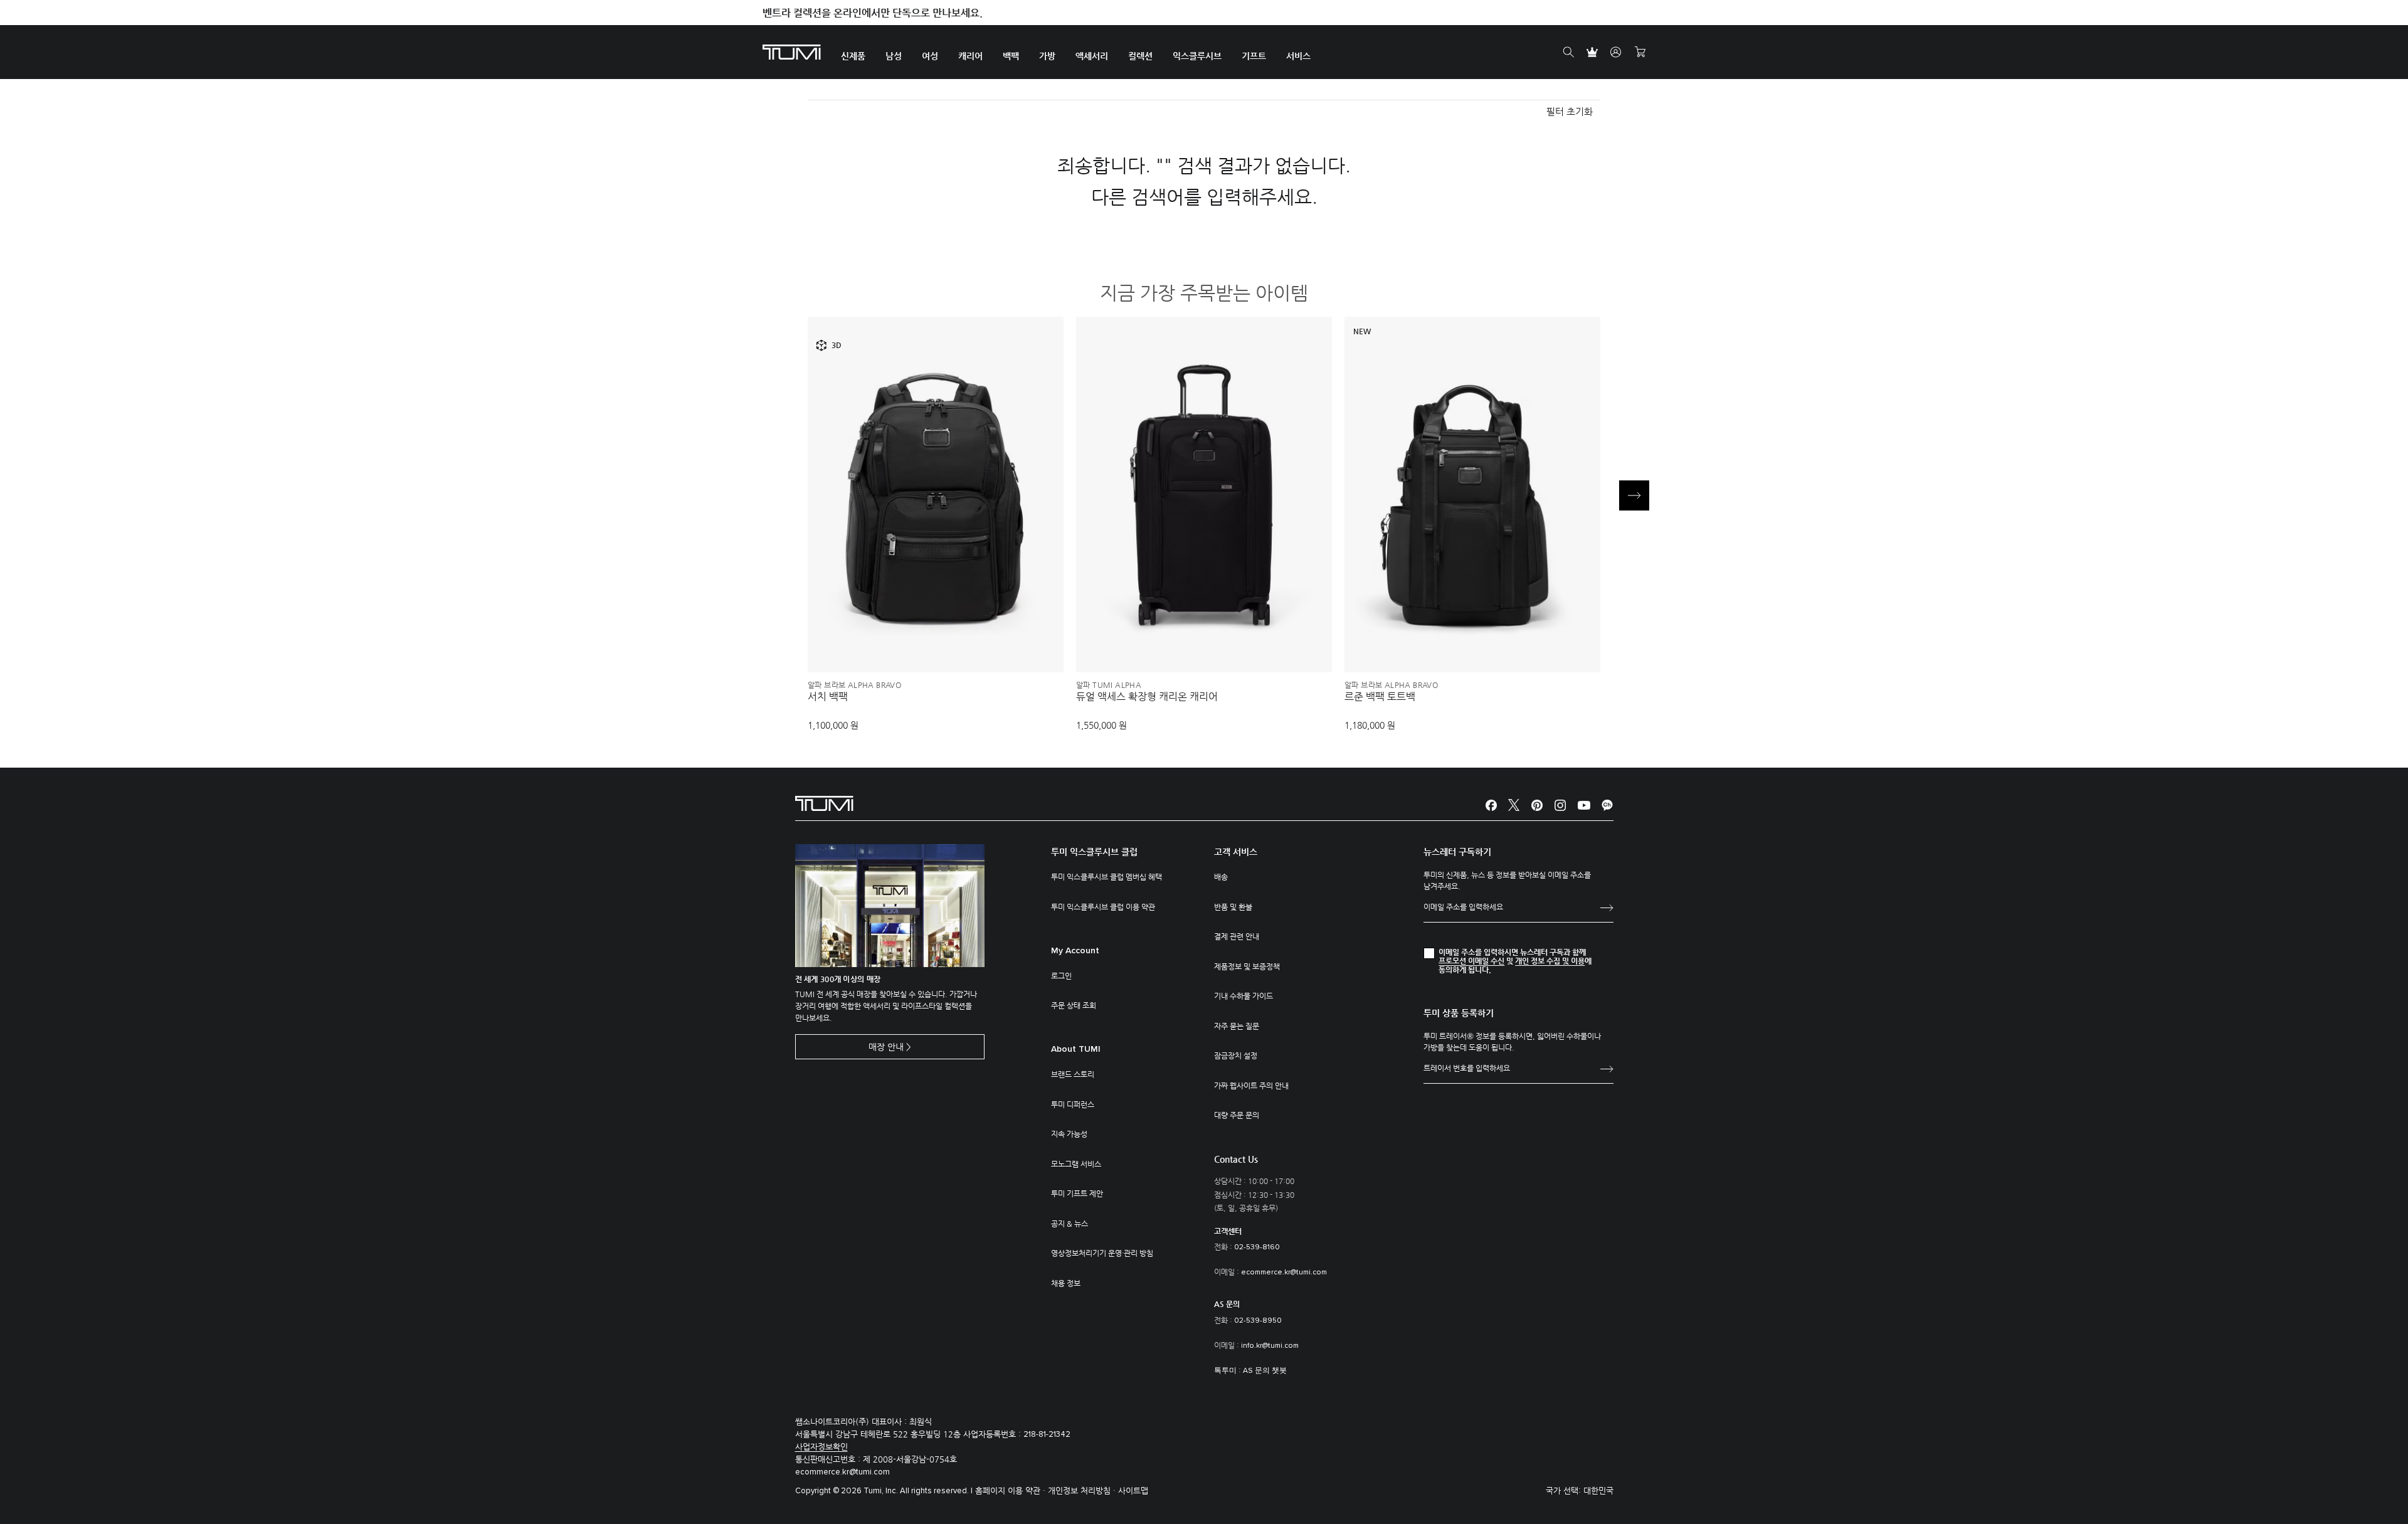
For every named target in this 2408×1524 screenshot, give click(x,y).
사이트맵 (1133, 1490)
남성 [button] (894, 56)
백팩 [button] (1011, 56)
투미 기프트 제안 (1077, 1193)
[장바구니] (1640, 53)
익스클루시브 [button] (1197, 56)
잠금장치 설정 (1236, 1056)
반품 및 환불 (1233, 907)
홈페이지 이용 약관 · (1011, 1490)
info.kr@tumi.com (1270, 1346)
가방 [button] (1047, 56)
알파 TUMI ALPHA (1109, 685)
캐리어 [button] (970, 56)
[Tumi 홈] (792, 51)
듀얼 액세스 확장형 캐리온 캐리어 (1147, 697)
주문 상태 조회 (1074, 1005)
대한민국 (1598, 1490)
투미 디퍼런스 (1073, 1104)
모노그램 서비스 (1076, 1164)
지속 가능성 (1069, 1134)
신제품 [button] (853, 56)
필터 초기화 (1570, 111)
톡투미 (1225, 1371)
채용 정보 (1066, 1283)
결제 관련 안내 (1237, 936)
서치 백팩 (828, 697)
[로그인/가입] (1616, 53)
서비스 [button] (1298, 56)
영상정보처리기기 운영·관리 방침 (1102, 1253)
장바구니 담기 (936, 642)
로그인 (1061, 976)
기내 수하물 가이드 (1244, 996)
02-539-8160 (1257, 1247)
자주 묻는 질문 (1237, 1026)
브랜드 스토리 (1073, 1074)
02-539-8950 (1258, 1321)
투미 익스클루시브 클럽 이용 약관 (1103, 907)
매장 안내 (886, 1047)
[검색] (1568, 53)
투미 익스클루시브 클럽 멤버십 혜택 (1106, 877)
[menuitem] (853, 52)
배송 (1221, 877)
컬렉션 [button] (1140, 56)
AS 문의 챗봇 (1265, 1371)
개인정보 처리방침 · (1083, 1490)
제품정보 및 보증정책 (1247, 966)
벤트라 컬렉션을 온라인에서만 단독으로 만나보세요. (873, 13)
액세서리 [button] (1092, 56)
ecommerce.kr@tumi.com (1284, 1273)
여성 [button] (930, 56)
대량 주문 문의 (1237, 1115)
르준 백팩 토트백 (1380, 697)
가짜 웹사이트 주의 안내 (1251, 1086)
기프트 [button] (1254, 56)
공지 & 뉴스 (1069, 1224)
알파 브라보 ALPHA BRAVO (854, 685)
